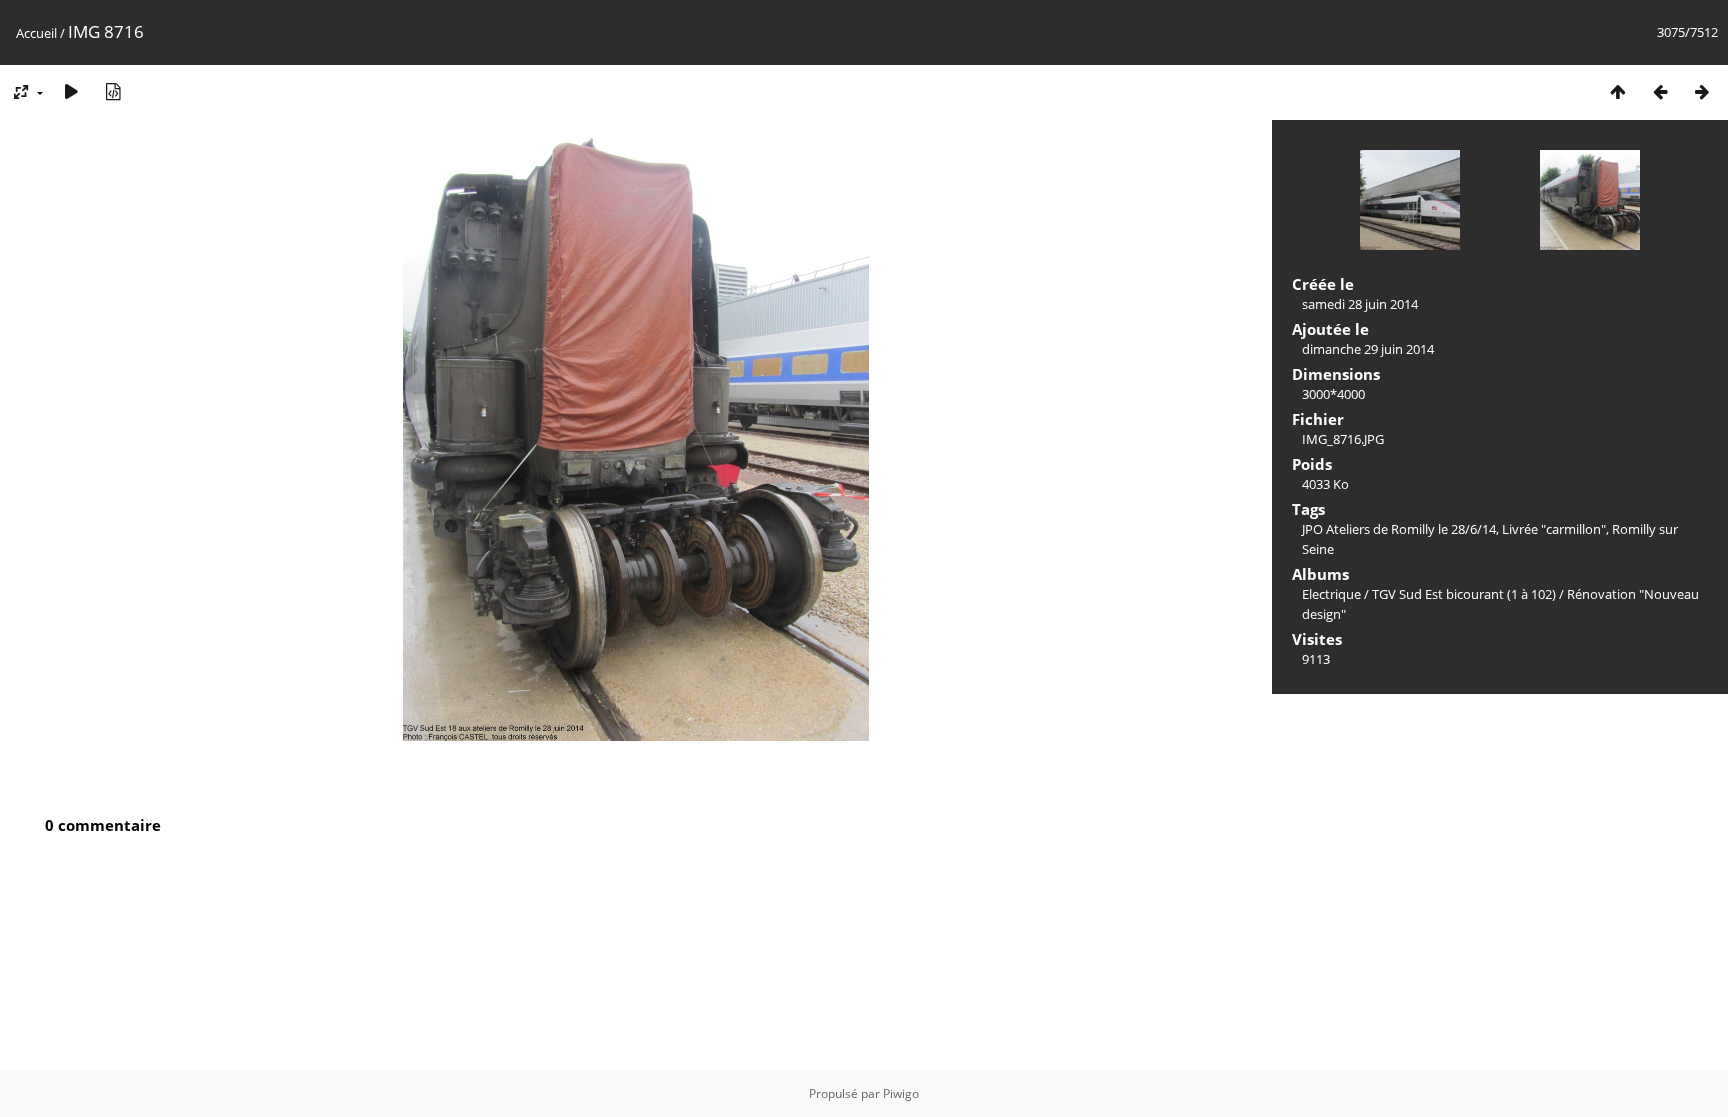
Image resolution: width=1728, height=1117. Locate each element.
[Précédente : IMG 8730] (1660, 91)
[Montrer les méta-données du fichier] (113, 91)
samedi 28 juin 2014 (1360, 304)
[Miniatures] (1618, 91)
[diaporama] (71, 91)
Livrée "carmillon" (1554, 529)
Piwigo (901, 1093)
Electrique (1331, 594)
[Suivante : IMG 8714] (1702, 91)
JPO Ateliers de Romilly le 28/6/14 (1399, 529)
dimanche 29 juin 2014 (1368, 349)
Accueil (36, 33)
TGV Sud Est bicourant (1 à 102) (1464, 594)
